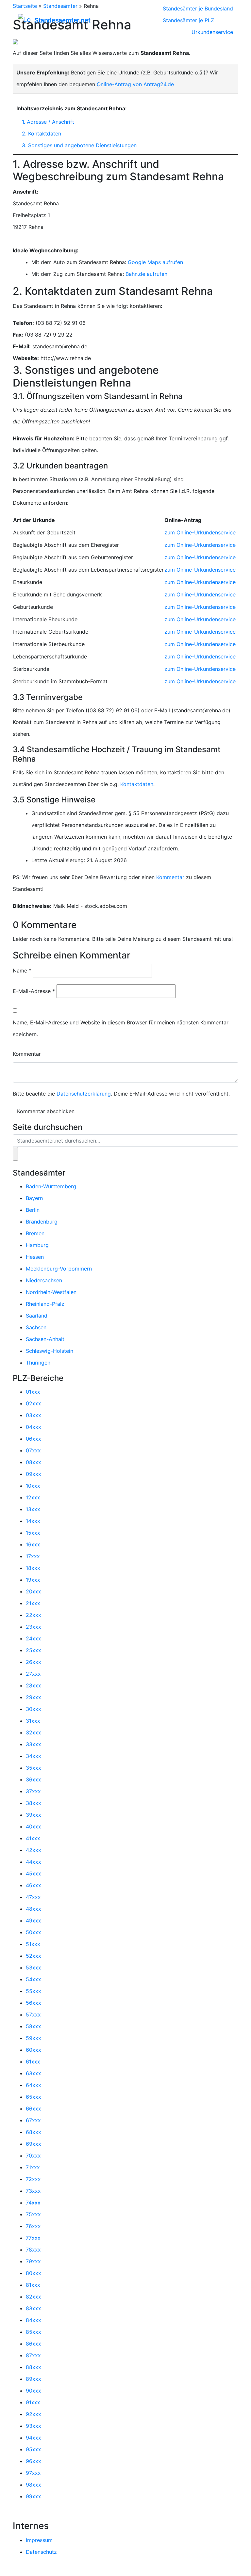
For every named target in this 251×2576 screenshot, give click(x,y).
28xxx (33, 1685)
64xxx (33, 2085)
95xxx (33, 2449)
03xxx (33, 1415)
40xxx (33, 1826)
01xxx (33, 1392)
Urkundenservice (212, 32)
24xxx (33, 1638)
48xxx (33, 1909)
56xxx (33, 2003)
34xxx (33, 1756)
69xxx (33, 2144)
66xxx (33, 2109)
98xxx (33, 2485)
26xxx (33, 1662)
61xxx (33, 2062)
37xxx (33, 1791)
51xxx (33, 1944)
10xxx (33, 1486)
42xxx (33, 1850)
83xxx (33, 2308)
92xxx (33, 2414)
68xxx (33, 2132)
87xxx (33, 2355)
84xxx (33, 2320)
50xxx (33, 1932)
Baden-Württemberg (51, 1186)
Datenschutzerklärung (84, 1094)
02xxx (33, 1403)
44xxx (33, 1862)
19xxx (33, 1580)
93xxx (33, 2426)
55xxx (33, 1991)
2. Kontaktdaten (42, 134)
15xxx (33, 1533)
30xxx (33, 1709)
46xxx (33, 1885)
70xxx (33, 2156)
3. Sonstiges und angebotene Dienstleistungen (79, 145)
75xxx (33, 2214)
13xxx (33, 1509)
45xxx (33, 1873)
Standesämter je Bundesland (198, 8)
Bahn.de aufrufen (146, 274)
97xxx (33, 2473)
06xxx (33, 1439)
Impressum (39, 2540)
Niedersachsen (44, 1280)
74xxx (33, 2203)
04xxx (33, 1427)
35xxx (33, 1768)
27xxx (33, 1674)
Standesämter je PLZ (188, 20)
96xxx (33, 2461)
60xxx (33, 2050)
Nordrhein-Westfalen (51, 1292)
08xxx (33, 1462)
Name (22, 971)
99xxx (33, 2496)
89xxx (33, 2379)
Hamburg (37, 1245)
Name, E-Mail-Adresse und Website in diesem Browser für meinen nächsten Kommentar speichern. (121, 1028)
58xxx (33, 2026)
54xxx (33, 1979)
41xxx (33, 1838)
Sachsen (36, 1327)
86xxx (33, 2344)
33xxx (33, 1744)
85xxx (33, 2332)
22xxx (33, 1615)
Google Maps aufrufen (155, 262)
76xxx (33, 2226)
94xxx (33, 2438)
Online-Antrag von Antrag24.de (135, 84)
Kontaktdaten (137, 784)
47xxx (33, 1897)
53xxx (33, 1968)
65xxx (33, 2097)
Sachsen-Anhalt (45, 1339)
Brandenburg (42, 1222)
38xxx (33, 1803)
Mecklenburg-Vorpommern (59, 1269)
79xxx (33, 2261)
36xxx (33, 1779)
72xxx (33, 2179)
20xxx (33, 1591)
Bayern (34, 1198)
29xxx (33, 1697)
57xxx (33, 2015)
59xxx (33, 2038)
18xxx (33, 1568)
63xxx (33, 2073)
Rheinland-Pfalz (45, 1304)
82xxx (33, 2297)
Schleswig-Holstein (50, 1351)
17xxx (33, 1556)
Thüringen (38, 1363)
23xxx (33, 1627)
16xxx (33, 1544)
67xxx (33, 2120)
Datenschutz (41, 2552)
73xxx (33, 2191)
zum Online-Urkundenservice (200, 532)
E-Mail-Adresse (34, 991)
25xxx (33, 1650)
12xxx (33, 1497)
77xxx (33, 2238)
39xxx (33, 1815)
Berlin (33, 1210)
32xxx (33, 1732)
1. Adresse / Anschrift (48, 122)
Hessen (35, 1257)
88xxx (33, 2367)
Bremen (35, 1233)
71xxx (33, 2167)
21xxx (33, 1603)
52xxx (33, 1956)
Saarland (37, 1316)
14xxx (33, 1521)
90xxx (33, 2391)
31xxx (33, 1721)
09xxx (33, 1474)
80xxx (33, 2273)
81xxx (33, 2285)
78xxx (33, 2250)
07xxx (33, 1450)
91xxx (33, 2402)
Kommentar (170, 877)
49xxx (33, 1920)
